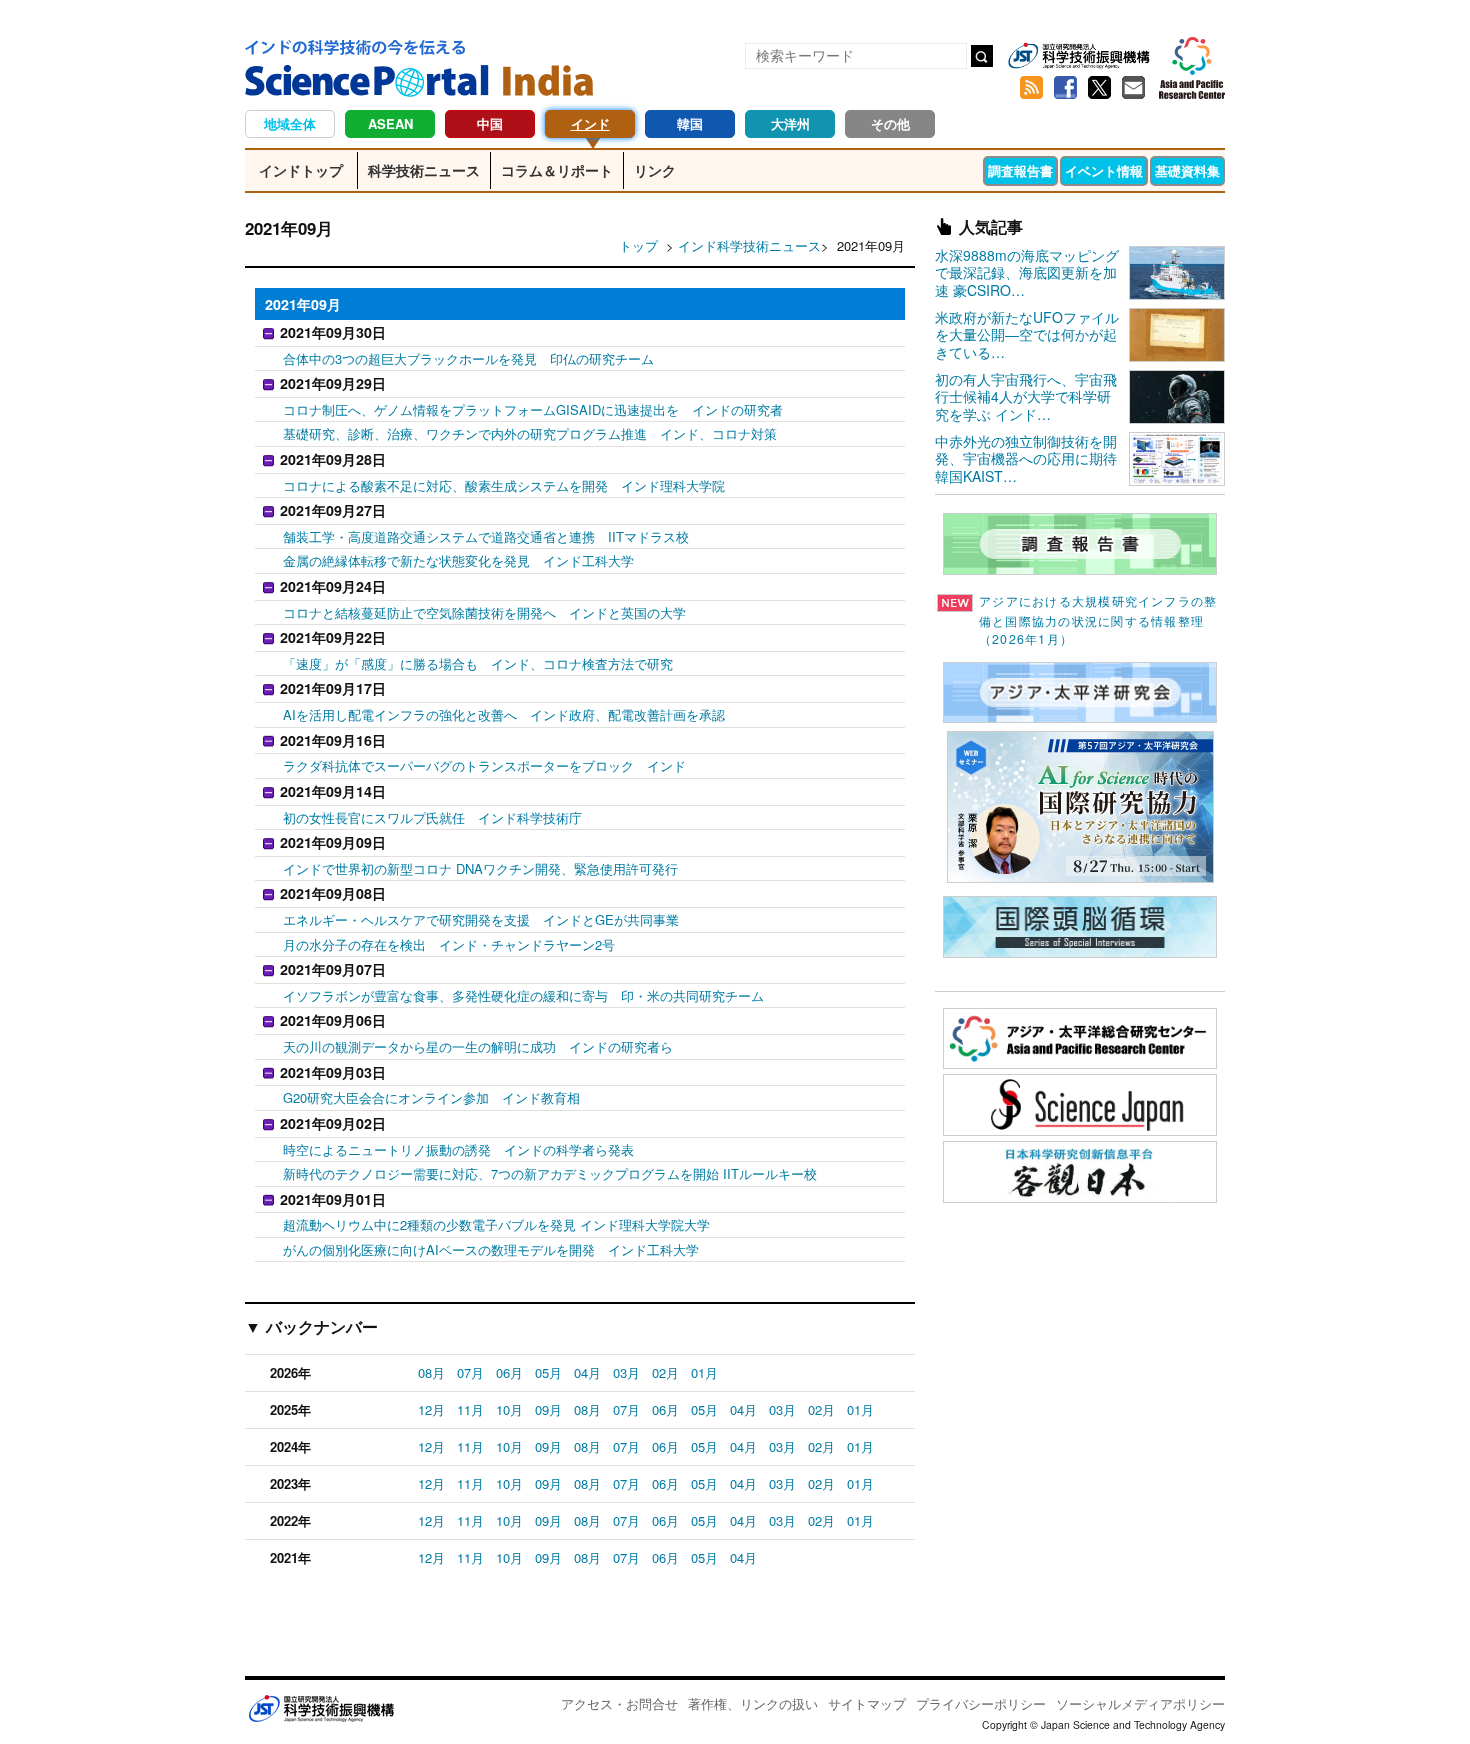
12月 (431, 1409)
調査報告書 (1020, 170)
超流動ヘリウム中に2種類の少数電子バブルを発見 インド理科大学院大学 (496, 1224)
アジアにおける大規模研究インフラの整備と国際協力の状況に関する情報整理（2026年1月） (1098, 620)
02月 (665, 1372)
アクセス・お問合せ (619, 1703)
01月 (704, 1372)
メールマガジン (1133, 88)
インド (590, 123)
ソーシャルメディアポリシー (1140, 1703)
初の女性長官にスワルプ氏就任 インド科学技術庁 (432, 817)
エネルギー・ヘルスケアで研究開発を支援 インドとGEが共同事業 (481, 919)
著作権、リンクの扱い (753, 1703)
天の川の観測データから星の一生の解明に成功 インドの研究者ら (478, 1046)
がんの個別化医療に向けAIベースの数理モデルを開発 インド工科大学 (491, 1249)
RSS (1031, 88)
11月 (470, 1409)
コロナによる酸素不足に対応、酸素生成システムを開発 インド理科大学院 (504, 485)
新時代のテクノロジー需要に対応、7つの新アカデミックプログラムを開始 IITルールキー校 (550, 1173)
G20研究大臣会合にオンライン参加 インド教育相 (431, 1097)
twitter (1099, 88)
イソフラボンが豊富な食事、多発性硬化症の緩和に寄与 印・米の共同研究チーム (523, 995)
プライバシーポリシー (981, 1703)
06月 (509, 1372)
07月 (470, 1372)
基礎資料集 (1187, 170)
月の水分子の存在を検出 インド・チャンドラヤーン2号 (449, 944)
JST (321, 1708)
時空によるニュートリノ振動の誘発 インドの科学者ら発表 (458, 1149)
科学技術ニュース (424, 170)
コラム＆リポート (557, 170)
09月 (548, 1409)
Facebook (1065, 88)
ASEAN (390, 123)
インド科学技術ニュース (749, 245)
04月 (587, 1372)
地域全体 (290, 123)
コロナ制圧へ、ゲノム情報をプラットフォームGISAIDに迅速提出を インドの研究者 (533, 409)
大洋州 (790, 123)
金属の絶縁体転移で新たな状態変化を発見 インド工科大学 (458, 560)
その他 (890, 123)
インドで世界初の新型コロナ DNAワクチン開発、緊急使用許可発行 (480, 868)
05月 (548, 1372)
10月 (509, 1409)
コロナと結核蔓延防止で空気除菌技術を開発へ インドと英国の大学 (484, 612)
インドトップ (301, 170)
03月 (626, 1372)
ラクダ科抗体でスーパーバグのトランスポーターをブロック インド (484, 765)
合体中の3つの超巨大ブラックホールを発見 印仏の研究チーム (468, 358)
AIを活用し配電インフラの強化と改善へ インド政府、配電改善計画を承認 (504, 714)
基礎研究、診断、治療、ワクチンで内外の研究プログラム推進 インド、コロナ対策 (530, 433)
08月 (431, 1372)
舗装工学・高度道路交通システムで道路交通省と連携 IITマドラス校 (486, 536)
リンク (655, 170)
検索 (982, 56)
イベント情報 (1104, 170)
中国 (490, 123)
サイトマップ (867, 1703)
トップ (638, 245)
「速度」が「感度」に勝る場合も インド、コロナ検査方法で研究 (478, 663)
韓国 (690, 123)
